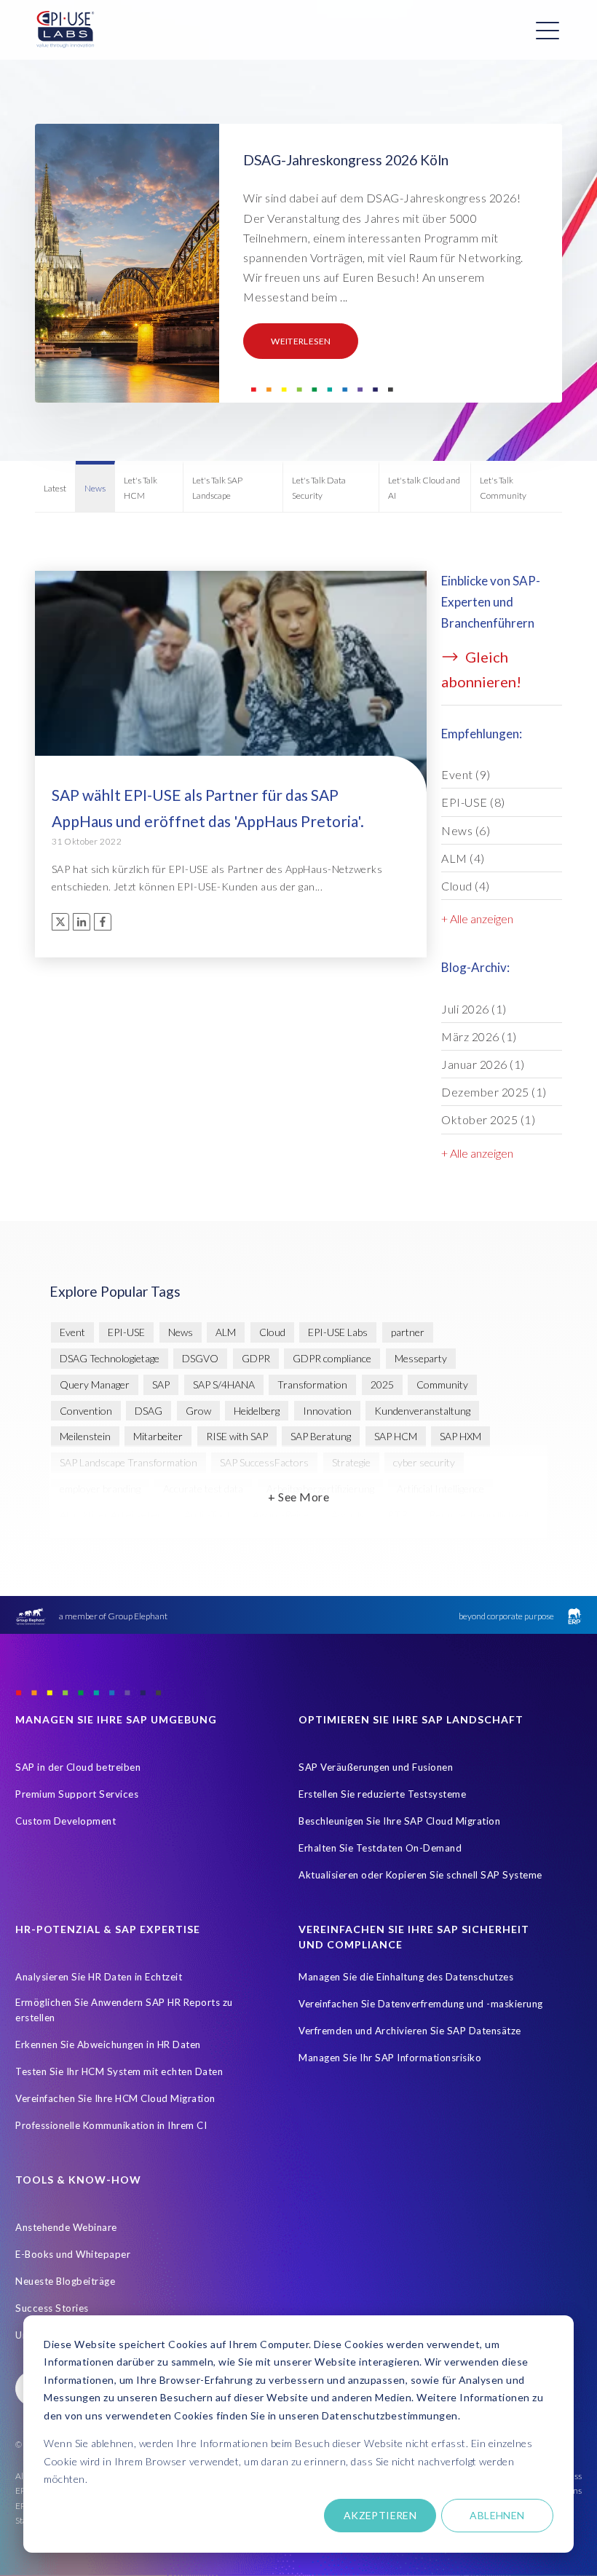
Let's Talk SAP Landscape (217, 487)
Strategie (351, 1462)
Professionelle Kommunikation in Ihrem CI (111, 2125)
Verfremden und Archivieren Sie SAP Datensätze (410, 2031)
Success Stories (52, 2308)
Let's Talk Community (503, 487)
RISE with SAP (237, 1436)
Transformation (312, 1384)
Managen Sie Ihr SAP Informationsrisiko (390, 2058)
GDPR (256, 1358)
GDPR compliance (332, 1358)
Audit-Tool (207, 1515)
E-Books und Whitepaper (73, 2254)
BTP (398, 1515)
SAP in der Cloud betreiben (78, 1767)
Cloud (466, 886)
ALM (463, 858)
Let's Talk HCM (141, 487)
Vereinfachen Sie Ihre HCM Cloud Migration (115, 2098)
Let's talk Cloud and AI (424, 487)
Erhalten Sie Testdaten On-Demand (380, 1848)
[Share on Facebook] (103, 922)
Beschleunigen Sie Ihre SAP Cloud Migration (399, 1821)
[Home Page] (66, 30)
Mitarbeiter (158, 1436)
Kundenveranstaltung (422, 1411)
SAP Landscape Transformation (129, 1462)
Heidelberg (257, 1411)
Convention (86, 1411)
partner (408, 1332)
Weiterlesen (301, 341)
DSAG (149, 1411)
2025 (382, 1384)
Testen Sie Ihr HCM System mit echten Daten (119, 2071)
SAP (161, 1384)
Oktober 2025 (488, 1119)
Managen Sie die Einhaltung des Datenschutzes (406, 1977)
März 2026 (479, 1036)
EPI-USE (473, 802)
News (95, 488)
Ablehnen (497, 2515)
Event (466, 774)
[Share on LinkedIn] (82, 922)
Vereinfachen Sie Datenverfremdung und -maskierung (421, 2004)
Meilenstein (85, 1436)
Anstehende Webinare (66, 2227)
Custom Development (66, 1821)
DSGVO (200, 1358)
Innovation (327, 1411)
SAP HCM (396, 1436)
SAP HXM (460, 1436)
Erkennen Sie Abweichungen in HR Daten (108, 2044)
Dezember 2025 (494, 1092)
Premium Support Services (77, 1794)
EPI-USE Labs (338, 1332)
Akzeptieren (380, 2515)
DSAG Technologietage (110, 1358)
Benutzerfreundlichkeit (480, 1515)
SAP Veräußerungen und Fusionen (376, 1767)
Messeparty (421, 1358)
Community (442, 1384)
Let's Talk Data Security (319, 487)
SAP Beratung (321, 1436)
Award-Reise (281, 1515)
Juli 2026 (474, 1009)
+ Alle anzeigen (477, 918)
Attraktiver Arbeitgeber (111, 1515)
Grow (198, 1411)
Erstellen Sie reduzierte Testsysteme (382, 1794)
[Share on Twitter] (60, 922)
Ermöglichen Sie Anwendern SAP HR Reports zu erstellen (124, 2010)
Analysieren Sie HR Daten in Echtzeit (99, 1977)
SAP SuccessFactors (264, 1462)
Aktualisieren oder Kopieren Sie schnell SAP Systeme (420, 1875)
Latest (55, 488)
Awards (348, 1515)
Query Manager (95, 1384)
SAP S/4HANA (224, 1384)
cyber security (424, 1462)
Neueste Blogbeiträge (65, 2281)
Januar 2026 (483, 1064)
